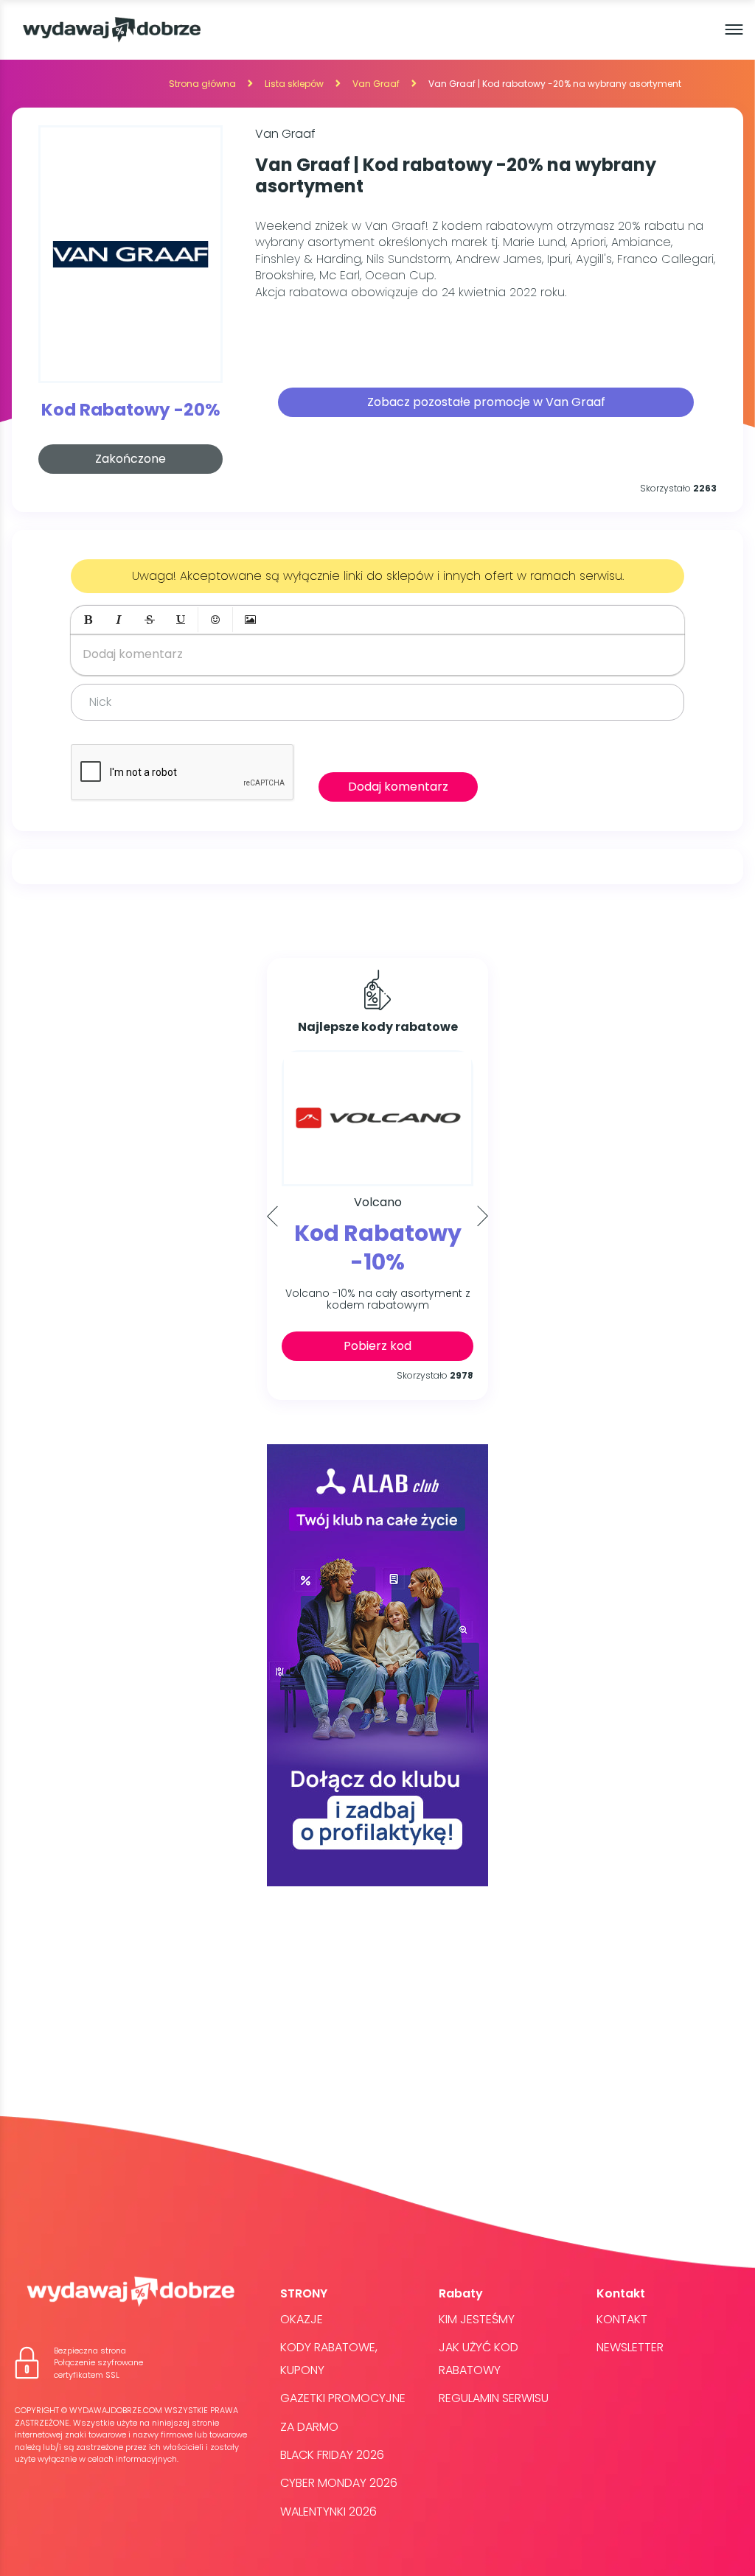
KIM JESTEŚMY (477, 2319)
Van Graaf (376, 84)
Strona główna (202, 84)
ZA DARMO (309, 2427)
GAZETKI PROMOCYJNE (343, 2398)
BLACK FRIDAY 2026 (332, 2455)
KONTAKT (622, 2319)
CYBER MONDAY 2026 (339, 2483)
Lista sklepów (294, 84)
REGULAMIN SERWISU (494, 2398)
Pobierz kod (377, 1346)
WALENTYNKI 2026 (328, 2512)
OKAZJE (302, 2319)
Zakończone (131, 459)
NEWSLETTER (630, 2347)
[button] (88, 620)
